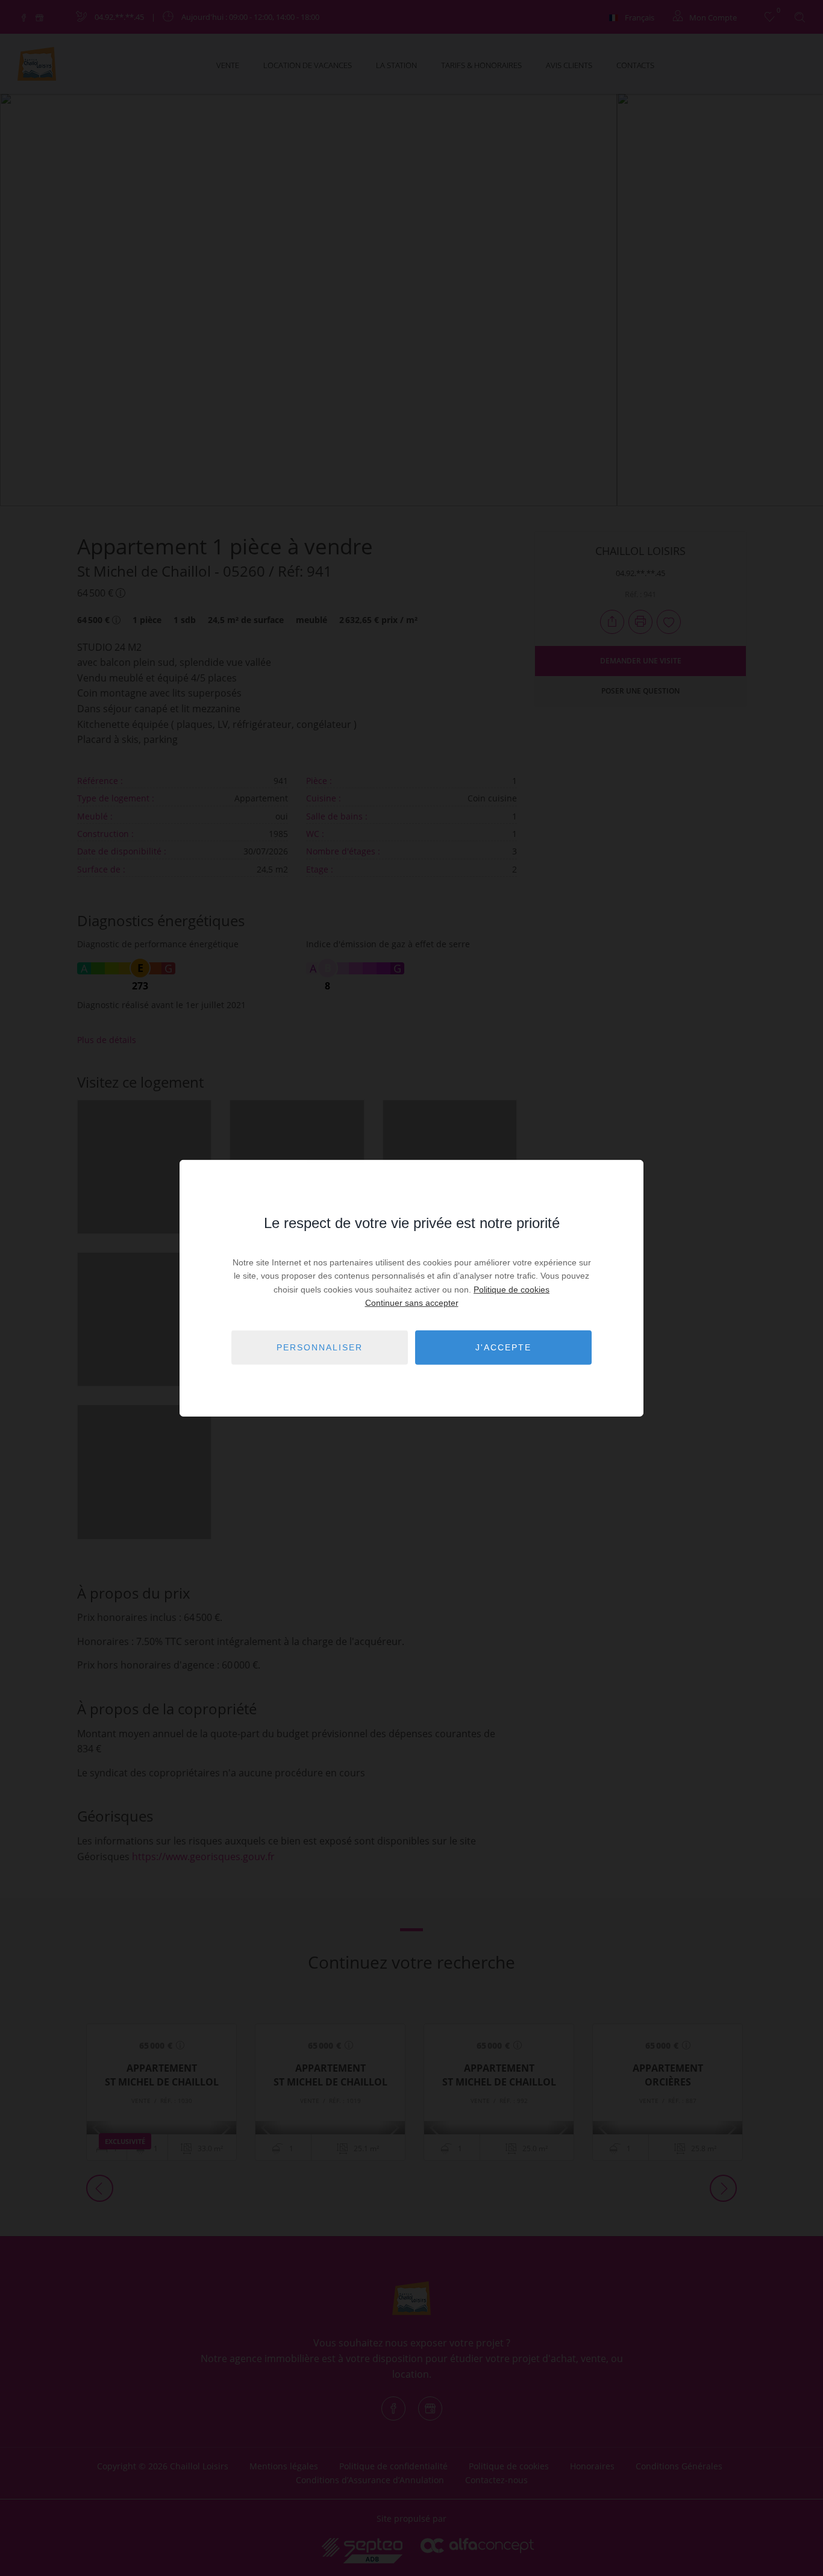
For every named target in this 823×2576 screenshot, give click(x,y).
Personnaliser (320, 1347)
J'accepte (503, 1347)
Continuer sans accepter (412, 1303)
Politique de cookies (512, 1290)
